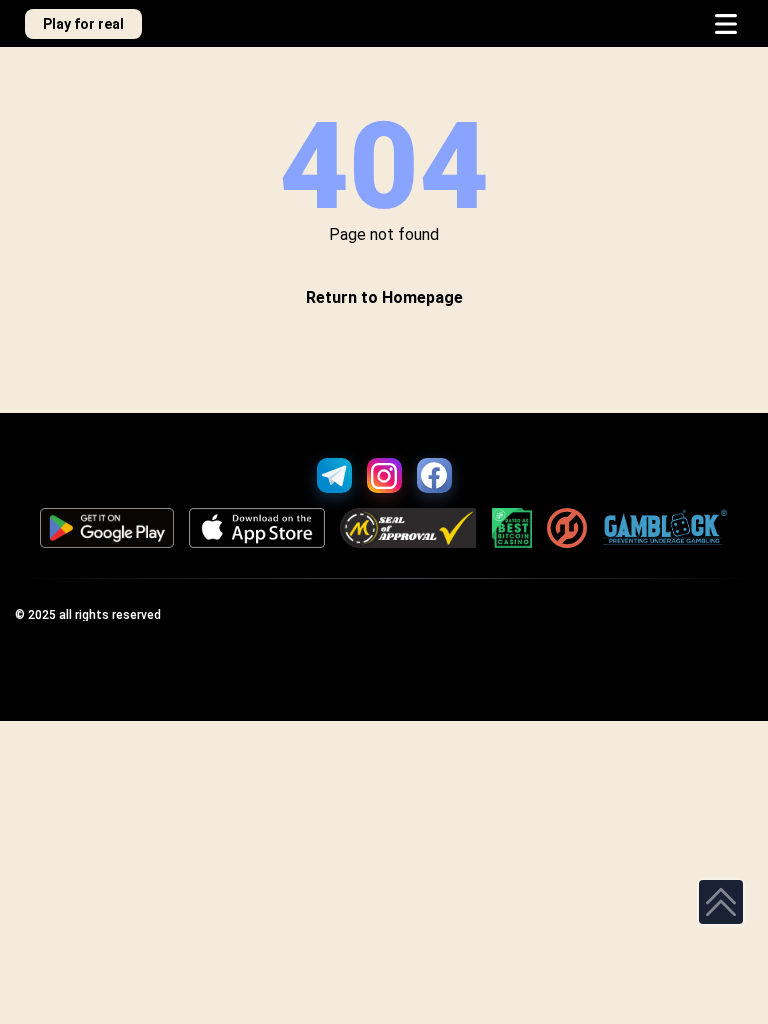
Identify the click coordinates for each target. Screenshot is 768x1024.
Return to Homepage (384, 297)
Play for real (83, 24)
